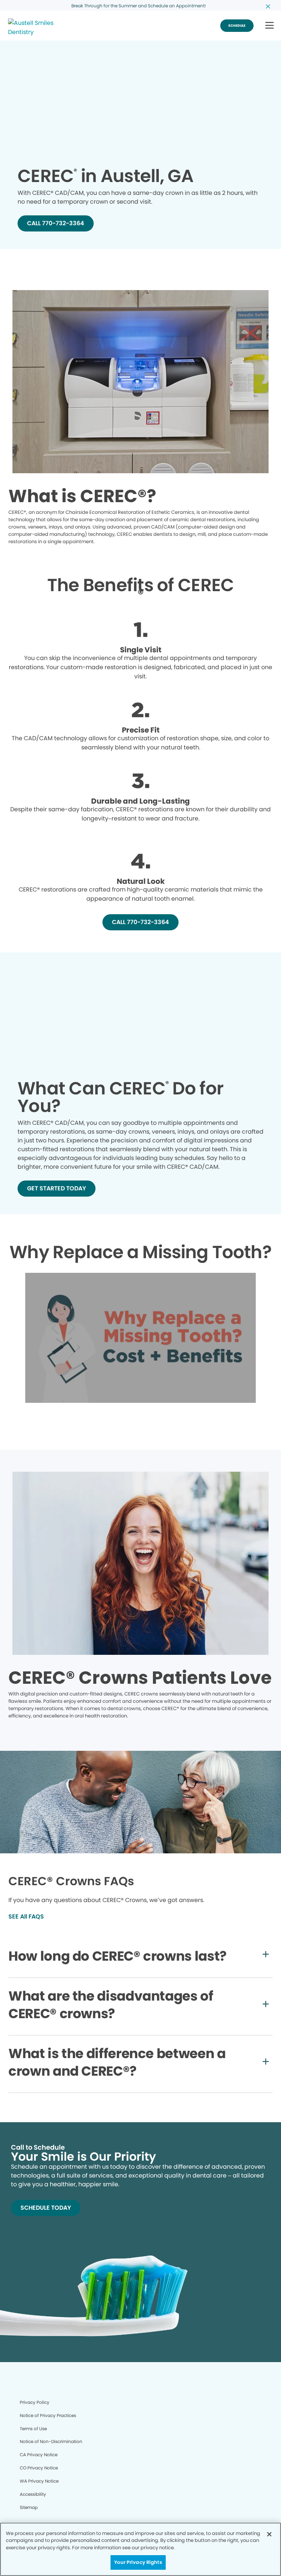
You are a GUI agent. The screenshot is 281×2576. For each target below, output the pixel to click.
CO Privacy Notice (39, 2468)
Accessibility (33, 2494)
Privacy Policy (35, 2402)
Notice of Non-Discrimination (51, 2441)
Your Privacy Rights (138, 2562)
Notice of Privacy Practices (48, 2415)
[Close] (269, 2534)
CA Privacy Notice (39, 2455)
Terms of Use (33, 2429)
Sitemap (29, 2507)
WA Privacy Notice (39, 2481)
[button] (269, 26)
